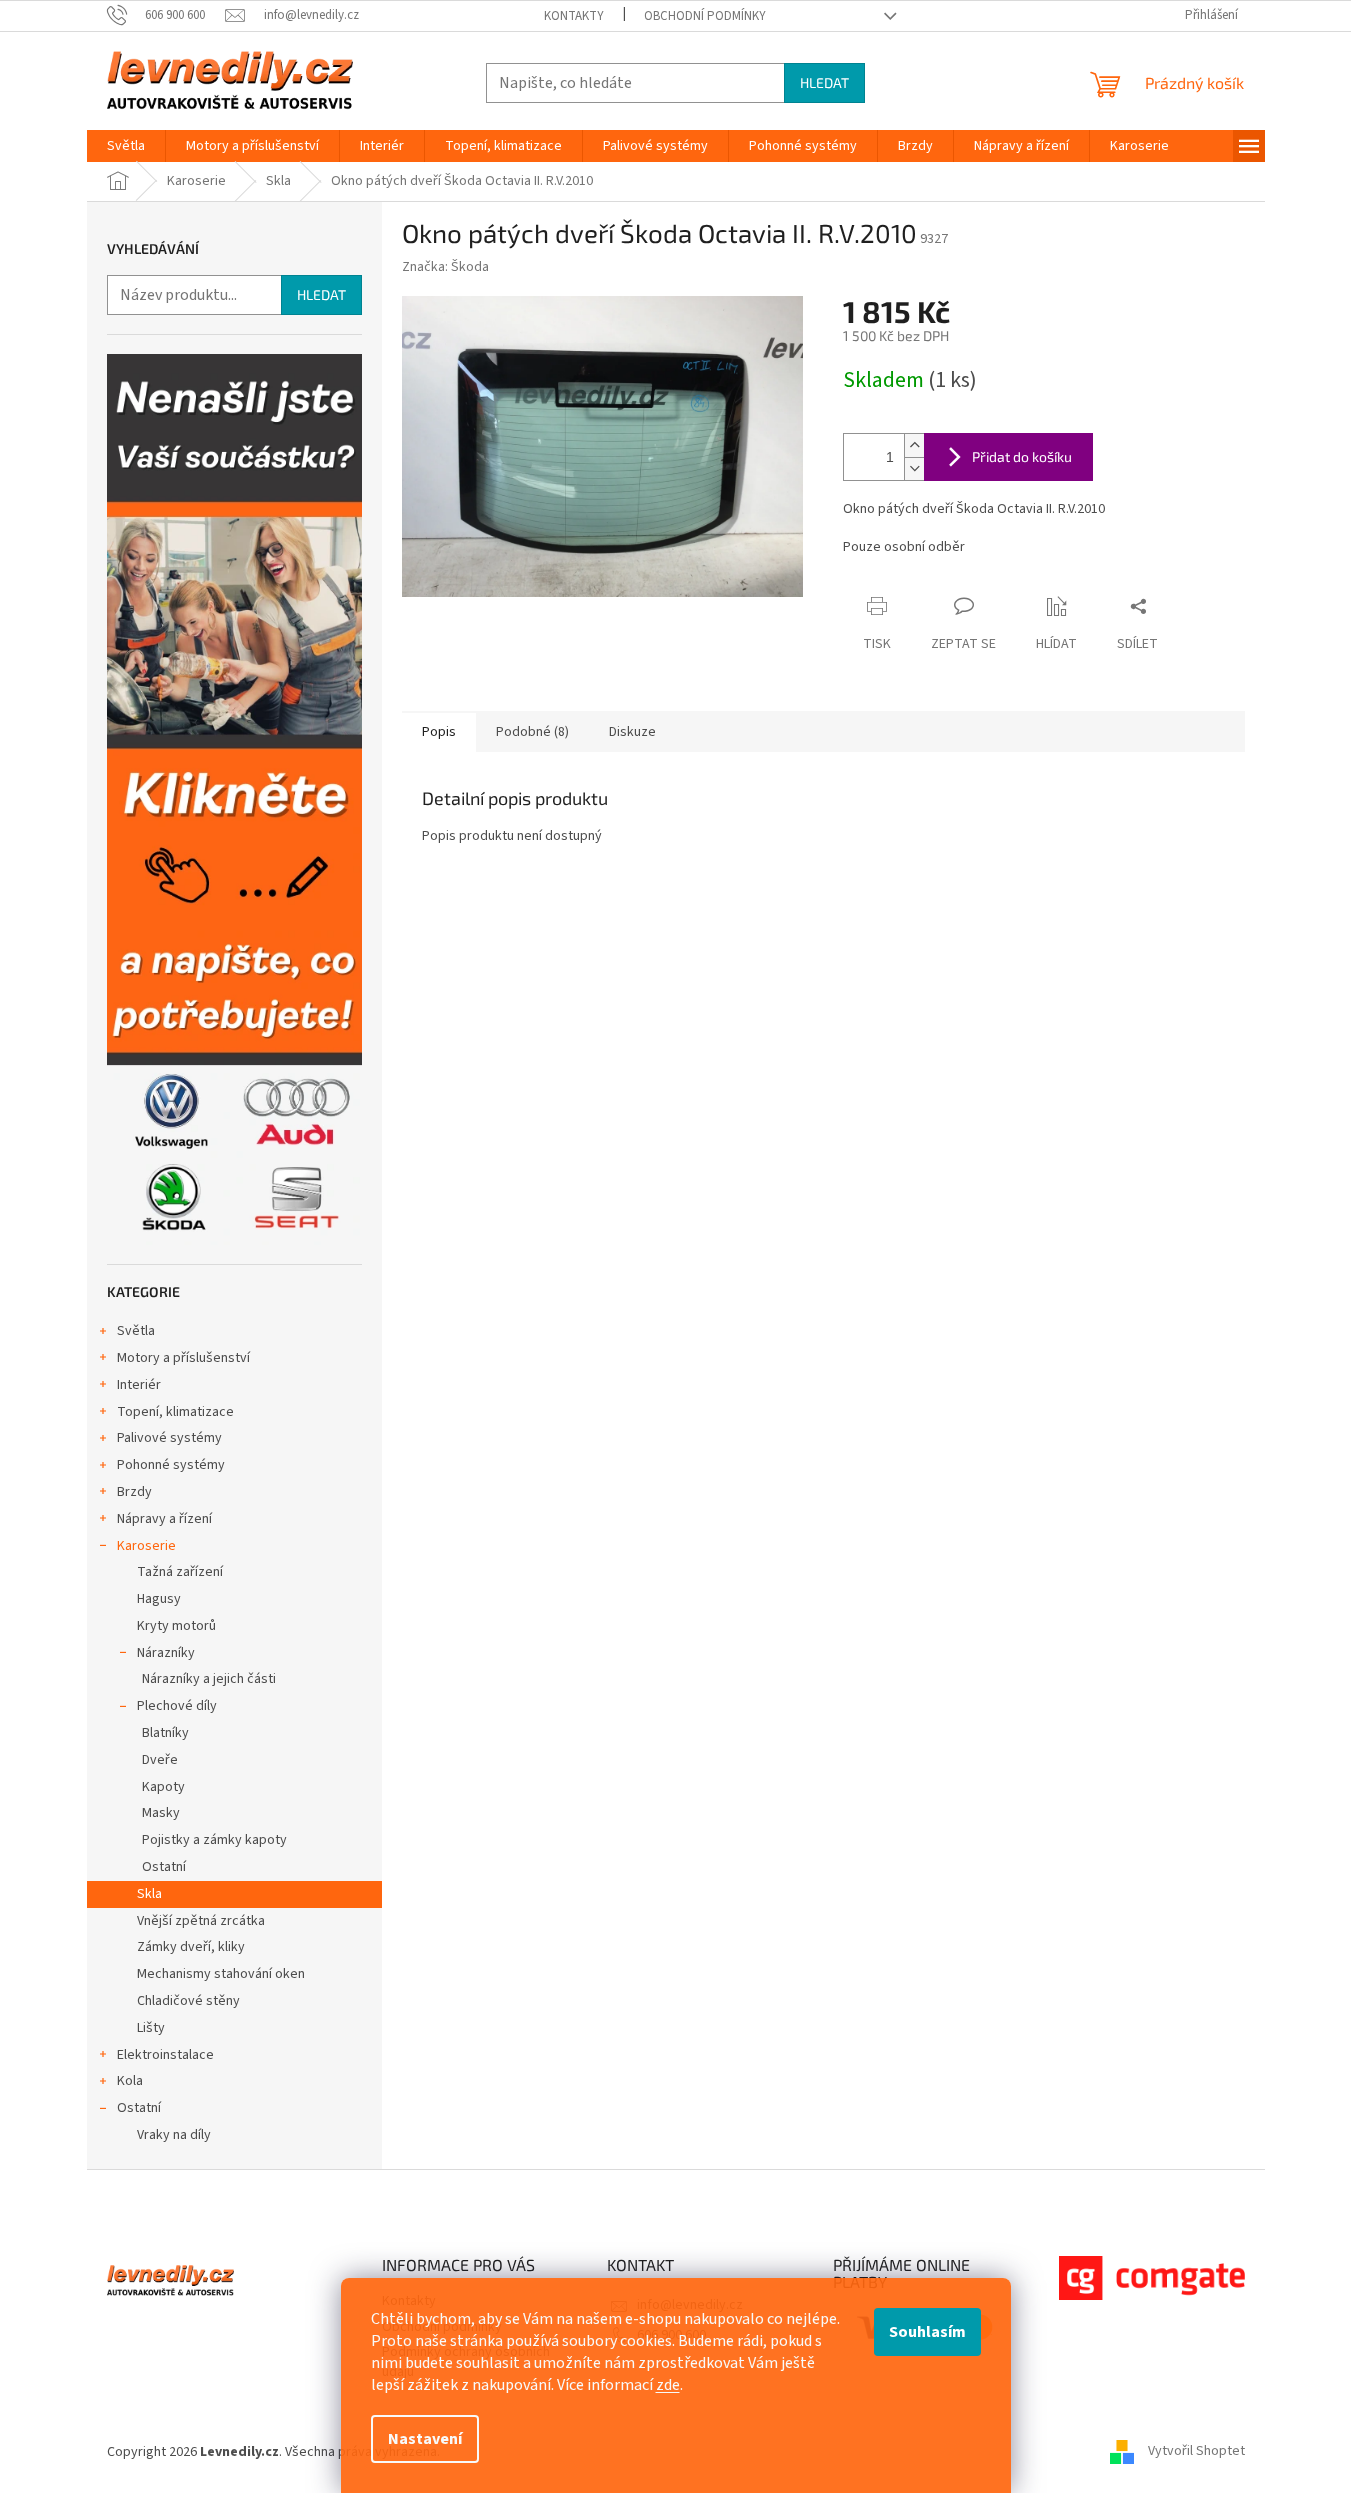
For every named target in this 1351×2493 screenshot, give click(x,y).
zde (668, 2385)
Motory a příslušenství (183, 1358)
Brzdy (134, 1492)
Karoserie (146, 1546)
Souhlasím (927, 2332)
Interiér (139, 1385)
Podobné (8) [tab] (532, 732)
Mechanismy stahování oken (221, 1974)
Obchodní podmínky (705, 16)
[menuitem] (126, 146)
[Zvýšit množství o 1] (914, 445)
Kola (130, 2081)
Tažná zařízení (180, 1572)
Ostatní (164, 1867)
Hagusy (159, 1599)
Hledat (824, 82)
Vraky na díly (174, 2135)
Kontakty (574, 16)
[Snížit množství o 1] (914, 468)
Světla (136, 1331)
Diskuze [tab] (632, 732)
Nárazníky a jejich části (209, 1679)
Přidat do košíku (1022, 456)
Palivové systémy (169, 1438)
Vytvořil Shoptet (1196, 2452)
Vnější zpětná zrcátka (201, 1921)
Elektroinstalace (165, 2055)
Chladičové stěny (188, 2001)
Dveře (160, 1760)
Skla (149, 1894)
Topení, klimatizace (175, 1412)
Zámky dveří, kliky (191, 1947)
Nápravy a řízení (164, 1519)
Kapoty (163, 1787)
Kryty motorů (176, 1626)
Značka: (445, 267)
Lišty (151, 2028)
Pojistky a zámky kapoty (214, 1840)
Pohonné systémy (171, 1465)
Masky (161, 1813)
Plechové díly (177, 1706)
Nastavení (425, 2439)
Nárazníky (166, 1653)
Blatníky (165, 1733)
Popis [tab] (439, 732)
